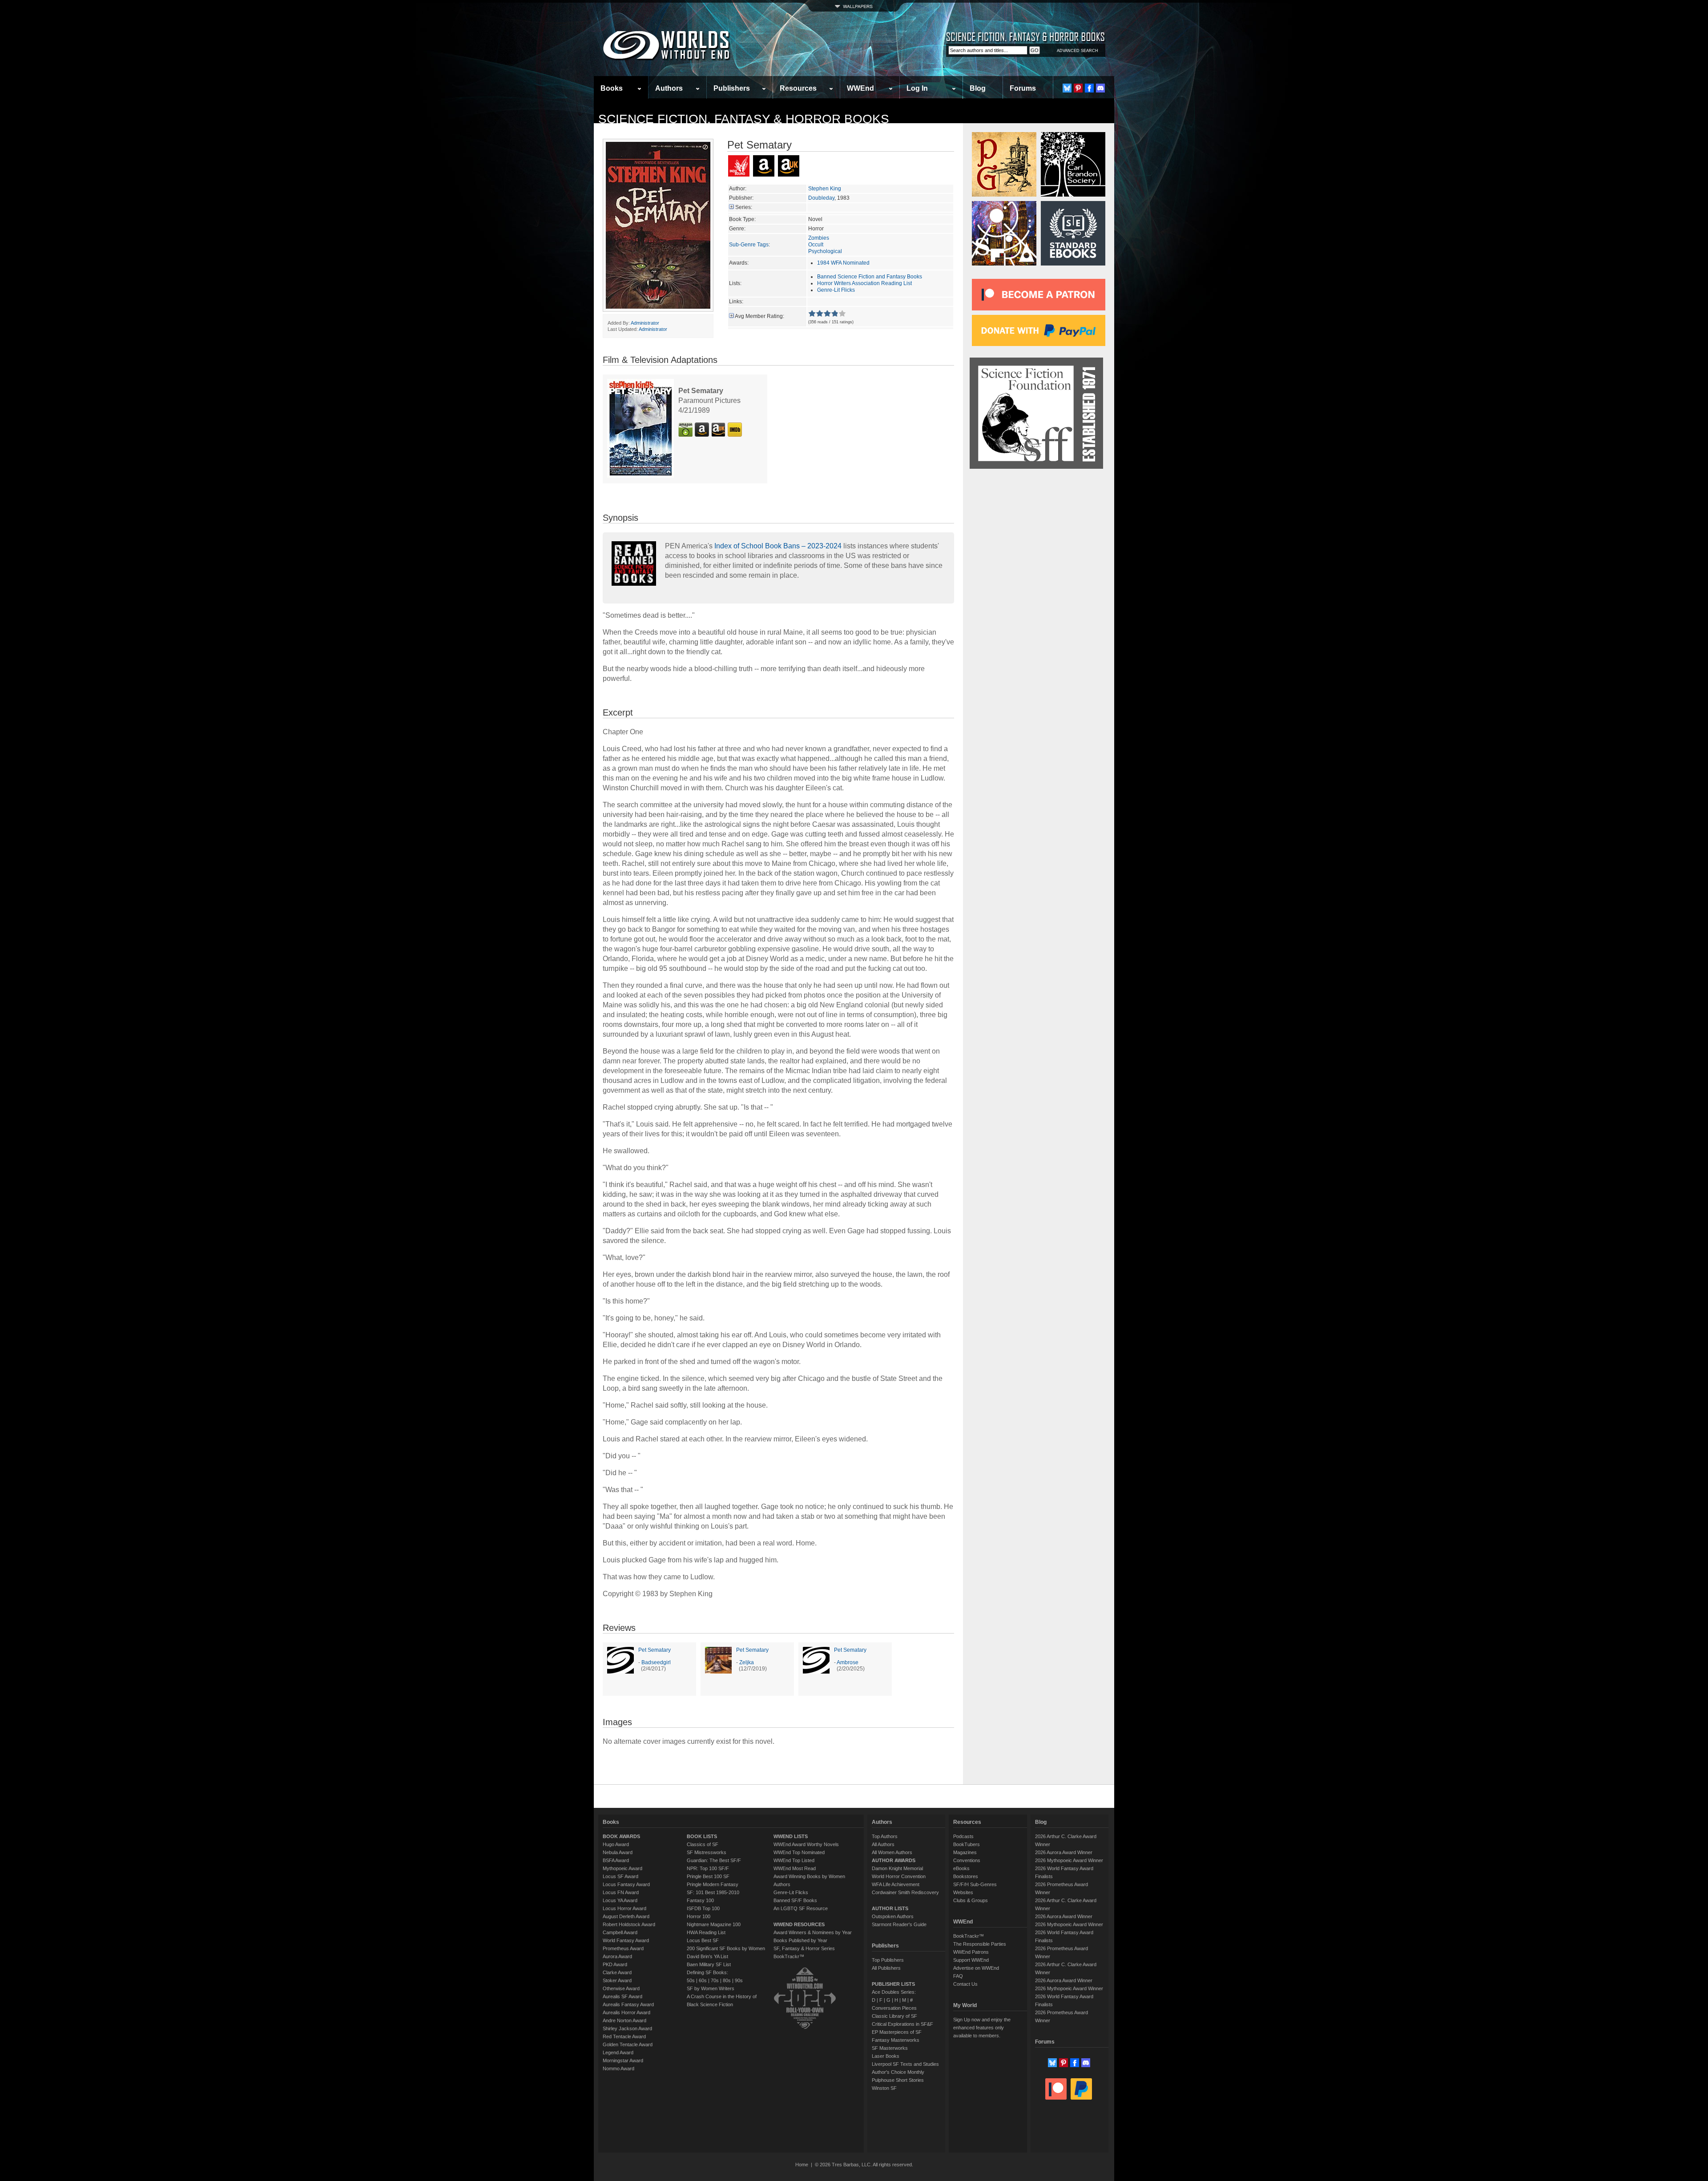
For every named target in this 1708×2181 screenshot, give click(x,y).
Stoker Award (617, 1980)
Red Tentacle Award (624, 2036)
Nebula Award (618, 1852)
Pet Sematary (655, 1650)
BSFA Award (616, 1860)
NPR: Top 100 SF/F (708, 1868)
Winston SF (884, 2088)
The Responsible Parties (980, 1944)
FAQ (958, 1976)
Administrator (645, 323)
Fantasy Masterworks (896, 2040)
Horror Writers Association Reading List (864, 283)
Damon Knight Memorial (897, 1868)
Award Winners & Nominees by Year (813, 1932)
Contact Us (965, 1984)
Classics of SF (703, 1844)
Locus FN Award (621, 1892)
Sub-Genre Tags (749, 245)
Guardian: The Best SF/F (714, 1860)
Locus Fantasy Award (626, 1884)
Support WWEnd (971, 1960)
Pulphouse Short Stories (898, 2080)
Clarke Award (617, 1972)
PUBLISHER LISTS (893, 1984)
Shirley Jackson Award (627, 2028)
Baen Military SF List (709, 1964)
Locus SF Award (620, 1876)
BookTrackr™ (789, 1956)
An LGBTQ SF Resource (801, 1908)
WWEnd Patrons (971, 1952)
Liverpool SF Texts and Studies (905, 2064)
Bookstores (966, 1876)
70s (715, 1980)
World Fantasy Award (626, 1940)
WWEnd (860, 88)
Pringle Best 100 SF (708, 1876)
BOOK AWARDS (621, 1836)
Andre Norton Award (624, 2020)
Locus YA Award (620, 1900)
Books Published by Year (800, 1940)
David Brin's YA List (707, 1956)
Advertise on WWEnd (976, 1968)
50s (691, 1980)
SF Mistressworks (707, 1852)
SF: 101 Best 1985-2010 (713, 1892)
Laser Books (886, 2056)
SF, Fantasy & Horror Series (804, 1948)
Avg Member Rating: (759, 316)
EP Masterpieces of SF (897, 2032)
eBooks (961, 1868)
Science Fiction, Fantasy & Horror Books (744, 119)
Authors (669, 88)
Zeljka (747, 1662)
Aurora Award (617, 1956)
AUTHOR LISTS (890, 1908)
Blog (978, 88)
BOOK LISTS (702, 1836)
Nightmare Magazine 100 (714, 1924)
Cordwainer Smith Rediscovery (905, 1892)
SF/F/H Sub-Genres (975, 1884)
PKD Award (615, 1964)
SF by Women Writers (711, 1988)
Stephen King (825, 189)
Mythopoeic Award (622, 1868)
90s (739, 1980)
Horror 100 (699, 1916)
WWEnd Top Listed (794, 1860)
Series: (744, 207)
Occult (816, 245)
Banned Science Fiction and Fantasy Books (870, 277)
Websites (963, 1892)
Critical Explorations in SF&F (902, 2024)
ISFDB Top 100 (703, 1908)
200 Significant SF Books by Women (726, 1948)
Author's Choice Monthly (898, 2072)
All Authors (883, 1844)
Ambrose (848, 1662)
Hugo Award (616, 1844)
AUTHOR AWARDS (894, 1860)
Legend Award (618, 2052)
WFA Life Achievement (896, 1884)
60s (703, 1980)
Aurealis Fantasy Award (628, 2004)
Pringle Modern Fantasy (713, 1884)
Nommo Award (618, 2068)
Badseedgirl (656, 1662)
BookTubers (967, 1844)
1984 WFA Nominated (843, 263)
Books (612, 88)
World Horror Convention (899, 1876)
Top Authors (885, 1836)
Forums (1023, 88)
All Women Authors (892, 1852)
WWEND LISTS (791, 1836)
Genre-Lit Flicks (836, 290)
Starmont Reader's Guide (899, 1924)
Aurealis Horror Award (626, 2012)
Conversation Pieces (894, 2008)
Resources (798, 88)
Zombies (819, 238)
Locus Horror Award (624, 1908)
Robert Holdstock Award (629, 1924)
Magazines (965, 1852)
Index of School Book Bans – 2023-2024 (778, 546)
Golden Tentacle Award (628, 2044)
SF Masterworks (890, 2048)
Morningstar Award (623, 2060)
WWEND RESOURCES (799, 1924)
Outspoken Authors (893, 1916)
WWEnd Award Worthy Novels (806, 1844)
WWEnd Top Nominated (799, 1852)
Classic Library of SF (894, 2016)
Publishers (732, 88)
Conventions (967, 1860)
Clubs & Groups (971, 1900)
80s (727, 1980)
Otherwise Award (621, 1988)
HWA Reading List (706, 1932)
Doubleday (821, 198)
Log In (917, 88)
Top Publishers (888, 1960)
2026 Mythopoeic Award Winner (1069, 1860)
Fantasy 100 (700, 1900)
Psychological (825, 251)
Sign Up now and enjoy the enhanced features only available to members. (982, 2028)
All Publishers (886, 1968)
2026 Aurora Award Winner (1064, 1852)
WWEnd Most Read (795, 1868)
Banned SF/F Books (795, 1900)
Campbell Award (620, 1932)
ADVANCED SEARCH (1078, 51)
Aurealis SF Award (622, 1996)
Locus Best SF (703, 1940)
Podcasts (963, 1836)
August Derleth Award (626, 1916)
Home (802, 2165)
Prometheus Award (623, 1948)
